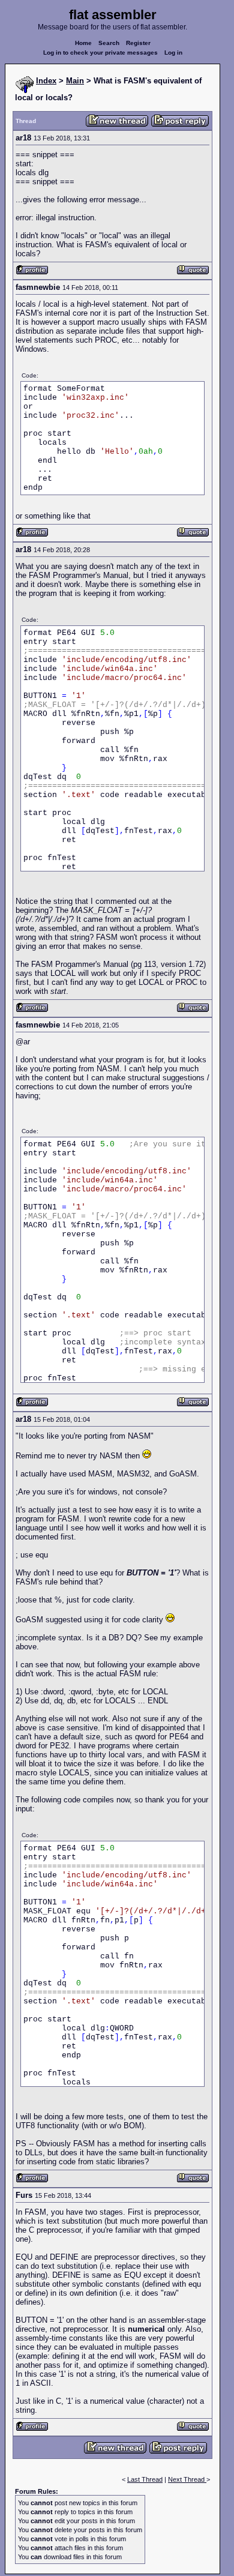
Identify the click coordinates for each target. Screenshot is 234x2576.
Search (109, 43)
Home (83, 43)
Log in (173, 53)
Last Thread (145, 2479)
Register (138, 43)
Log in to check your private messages (100, 53)
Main (75, 81)
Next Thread (187, 2479)
